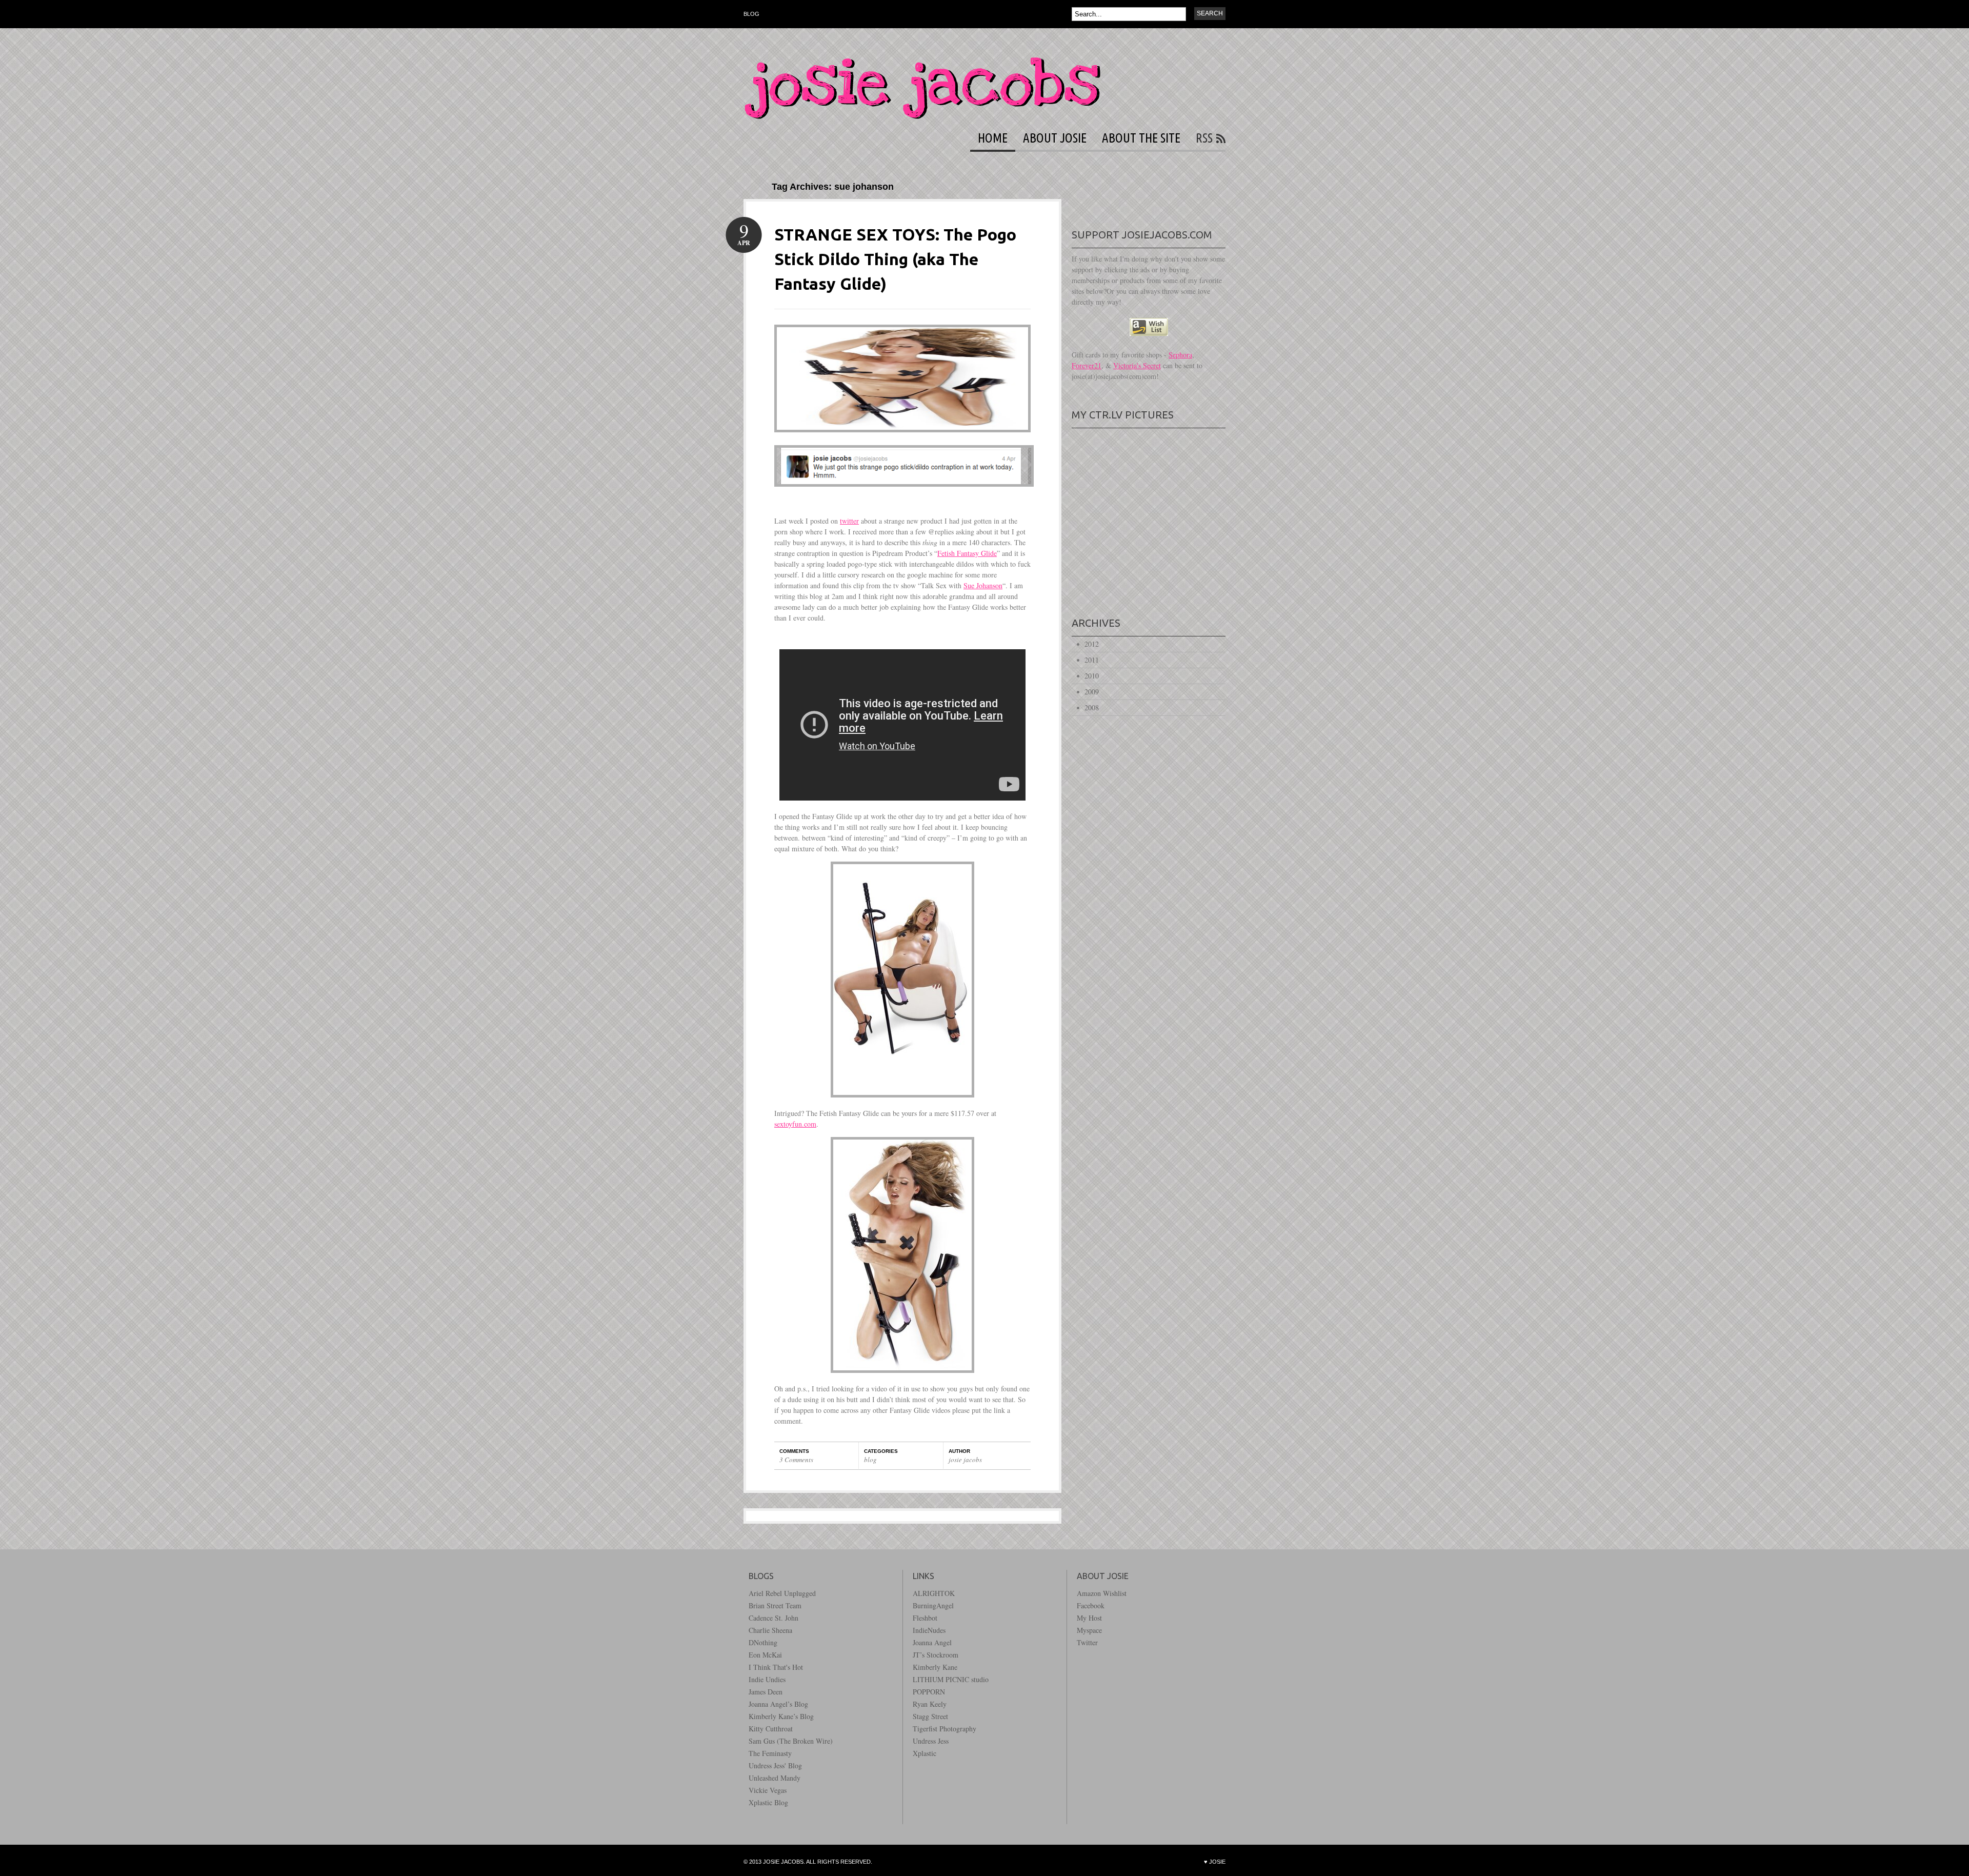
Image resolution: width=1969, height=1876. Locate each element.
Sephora (1180, 355)
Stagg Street (930, 1716)
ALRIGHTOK (934, 1593)
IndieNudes (929, 1630)
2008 (1092, 707)
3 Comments (796, 1460)
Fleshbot (925, 1618)
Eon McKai (765, 1655)
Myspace (1089, 1630)
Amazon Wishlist (1102, 1593)
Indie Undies (767, 1679)
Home (993, 138)
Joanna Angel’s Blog (778, 1704)
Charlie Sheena (770, 1630)
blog (751, 14)
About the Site (1141, 138)
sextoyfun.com (795, 1124)
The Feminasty (770, 1753)
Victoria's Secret (1137, 365)
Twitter (1087, 1642)
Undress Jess (931, 1741)
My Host (1089, 1618)
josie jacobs (965, 1460)
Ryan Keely (930, 1704)
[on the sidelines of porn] (922, 116)
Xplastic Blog (768, 1802)
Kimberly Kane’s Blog (781, 1716)
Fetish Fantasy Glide (967, 553)
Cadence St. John (773, 1618)
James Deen (766, 1692)
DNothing (763, 1642)
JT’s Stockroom (936, 1655)
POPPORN (929, 1692)
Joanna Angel (932, 1642)
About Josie (1055, 138)
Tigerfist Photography (945, 1729)
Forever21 (1087, 365)
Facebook (1091, 1605)
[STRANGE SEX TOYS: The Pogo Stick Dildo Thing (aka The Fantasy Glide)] (902, 440)
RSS (1204, 138)
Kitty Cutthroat (771, 1729)
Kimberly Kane (935, 1667)
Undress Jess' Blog (775, 1765)
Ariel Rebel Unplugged (782, 1593)
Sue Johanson (983, 585)
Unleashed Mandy (775, 1778)
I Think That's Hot (776, 1667)
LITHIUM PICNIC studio (951, 1679)
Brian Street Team (775, 1605)
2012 (1092, 644)
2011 (1092, 660)
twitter (849, 521)
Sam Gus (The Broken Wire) (791, 1741)
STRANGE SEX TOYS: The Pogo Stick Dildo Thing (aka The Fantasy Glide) (895, 259)
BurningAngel (933, 1605)
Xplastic (925, 1753)
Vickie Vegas (768, 1790)
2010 (1092, 676)
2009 (1092, 692)
